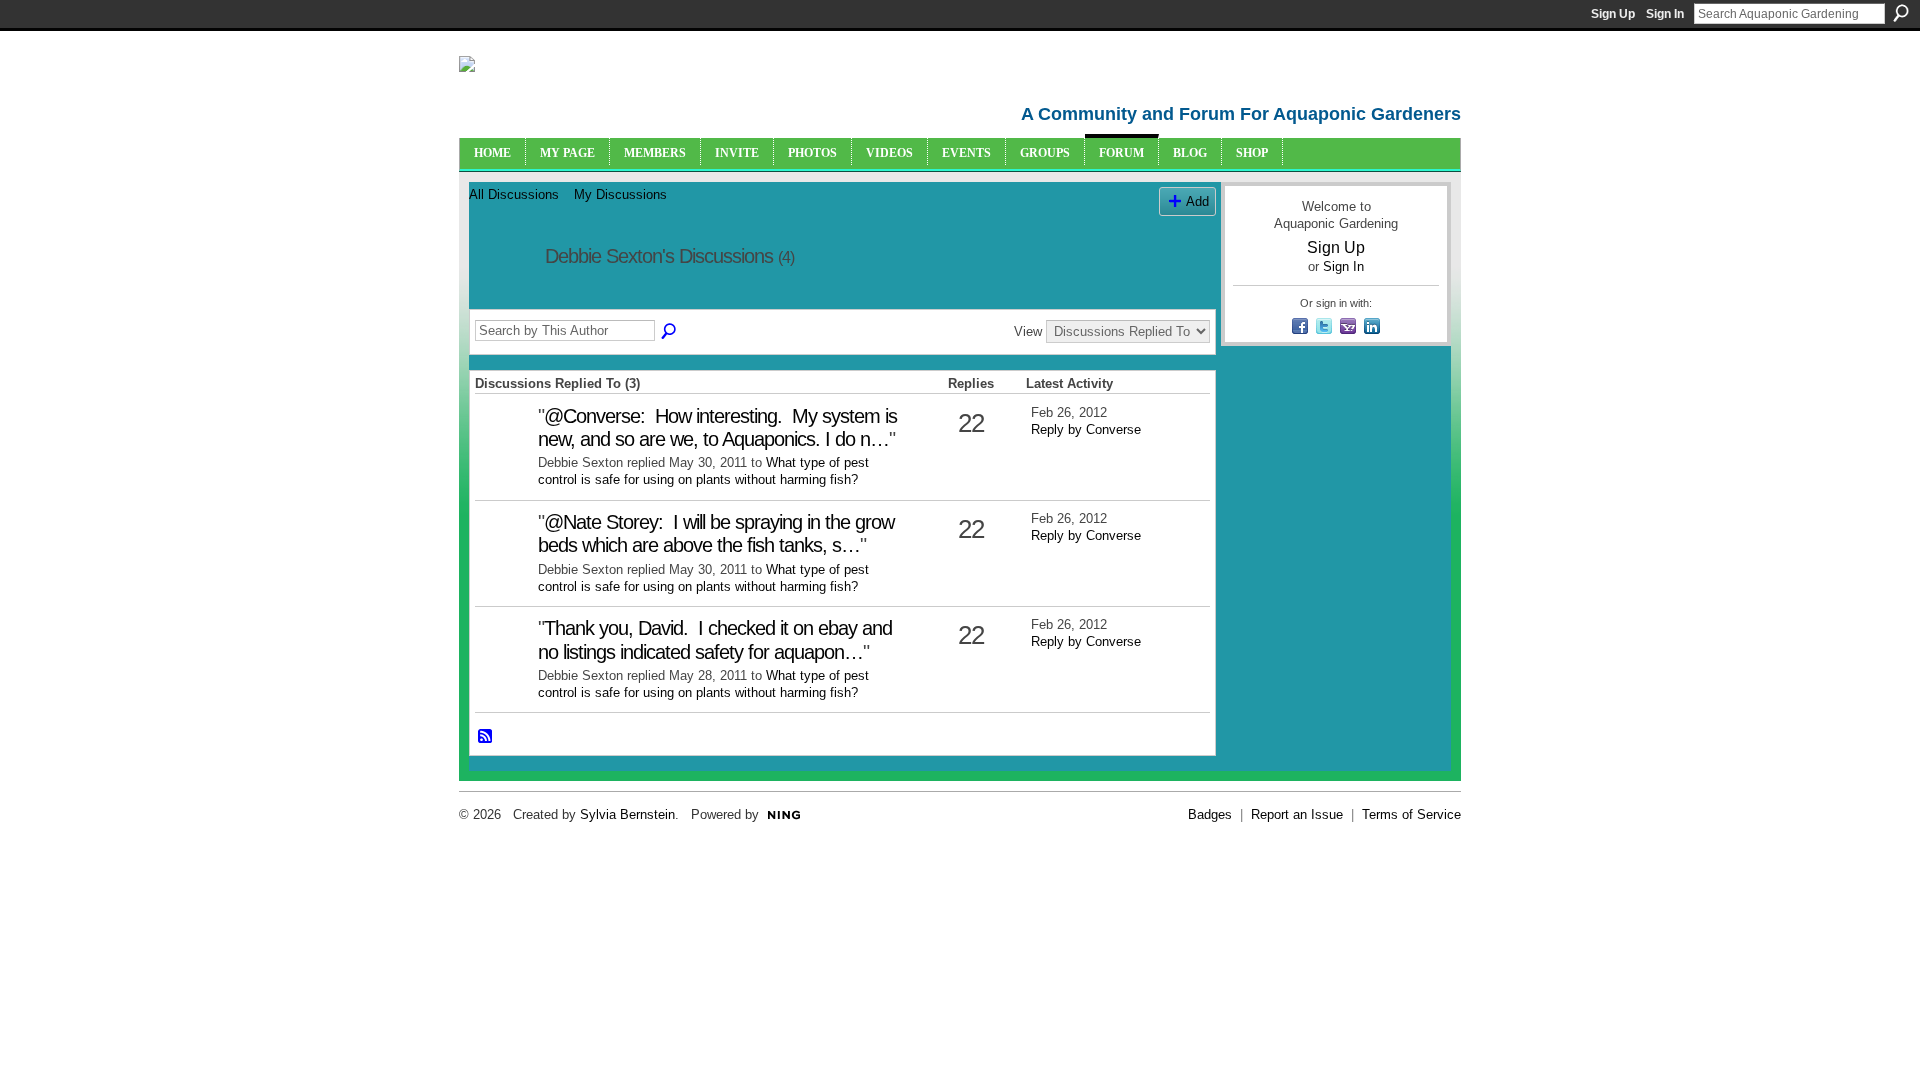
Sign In (1665, 14)
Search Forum (670, 332)
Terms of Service (1411, 814)
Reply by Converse (1086, 429)
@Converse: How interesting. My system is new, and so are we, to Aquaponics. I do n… (717, 427)
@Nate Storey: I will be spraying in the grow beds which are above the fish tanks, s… (716, 533)
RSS (486, 737)
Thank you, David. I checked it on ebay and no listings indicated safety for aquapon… (715, 639)
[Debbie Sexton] (501, 299)
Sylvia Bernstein (627, 814)
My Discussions (620, 194)
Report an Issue (1297, 814)
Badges (1210, 814)
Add (1197, 201)
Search (1901, 13)
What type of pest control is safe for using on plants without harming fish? (703, 471)
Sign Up (1613, 14)
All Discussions (514, 194)
